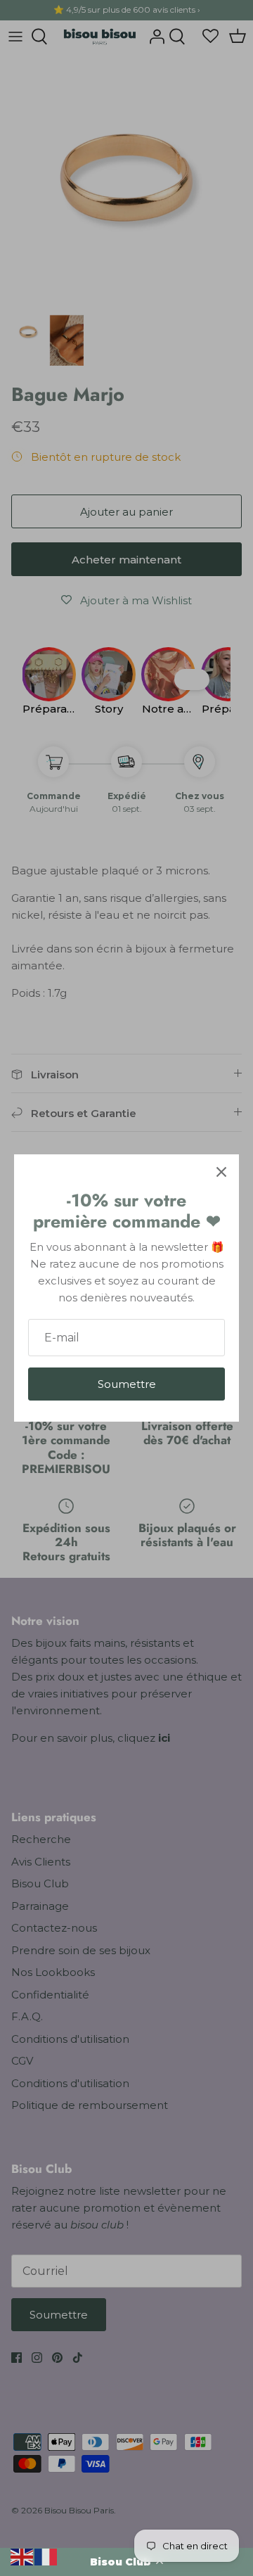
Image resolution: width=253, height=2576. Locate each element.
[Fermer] (221, 1172)
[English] (22, 2556)
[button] (126, 2562)
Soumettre (127, 1384)
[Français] (46, 2556)
